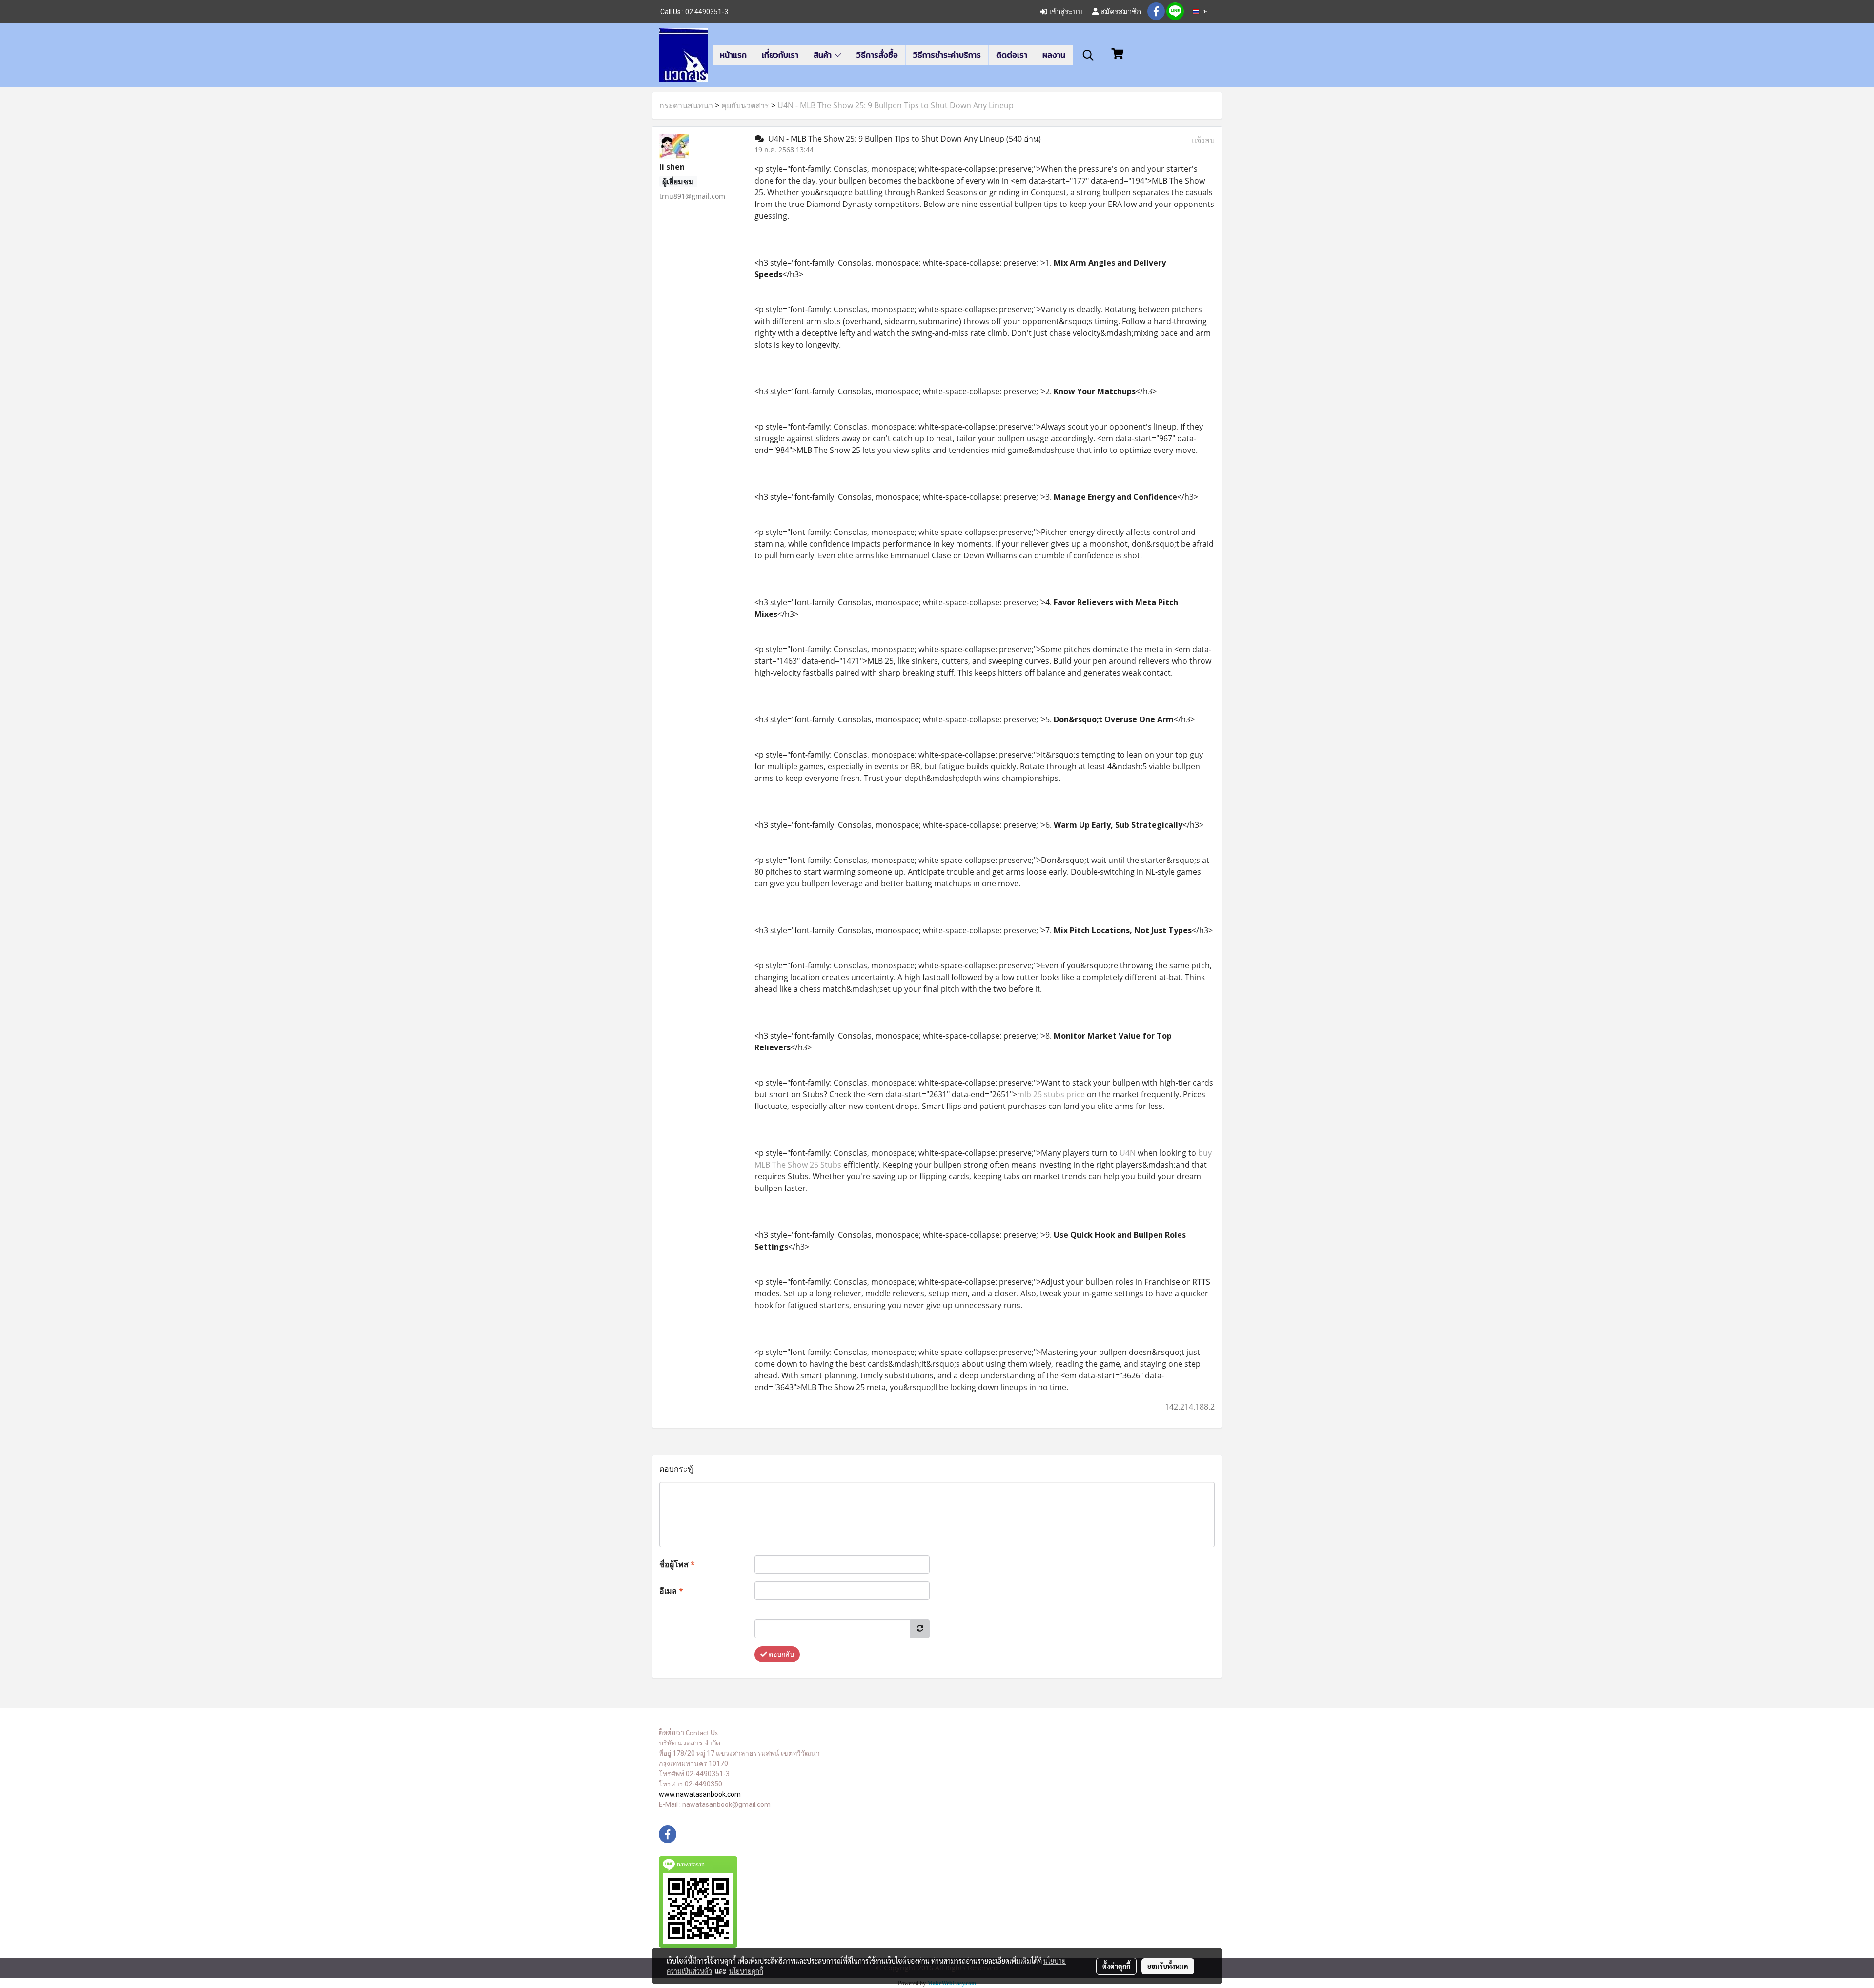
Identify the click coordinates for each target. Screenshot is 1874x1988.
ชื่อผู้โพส (677, 1564)
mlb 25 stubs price (1051, 1094)
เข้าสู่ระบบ (1065, 11)
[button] (1088, 55)
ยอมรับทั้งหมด (1168, 1966)
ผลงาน (1054, 55)
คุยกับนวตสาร (745, 105)
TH (1203, 11)
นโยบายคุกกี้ (746, 1971)
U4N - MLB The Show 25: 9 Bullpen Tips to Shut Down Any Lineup (896, 105)
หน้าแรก (733, 55)
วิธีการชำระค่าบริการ (947, 55)
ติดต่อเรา (1012, 55)
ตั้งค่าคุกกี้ (1116, 1966)
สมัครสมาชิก (1120, 11)
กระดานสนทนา (686, 105)
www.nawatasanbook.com (700, 1794)
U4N (1128, 1153)
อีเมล (671, 1591)
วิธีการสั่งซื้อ (877, 55)
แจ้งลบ (1203, 140)
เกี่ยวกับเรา (780, 55)
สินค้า (824, 55)
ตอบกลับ (781, 1654)
